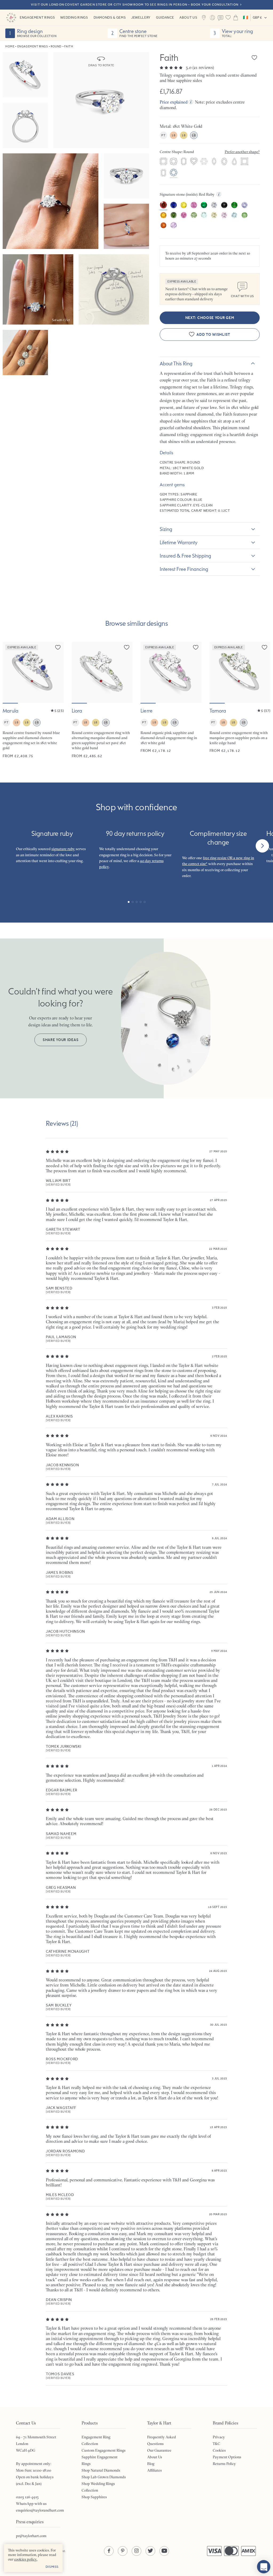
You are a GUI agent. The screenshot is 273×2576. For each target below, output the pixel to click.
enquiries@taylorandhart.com (40, 2510)
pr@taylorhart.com (31, 2536)
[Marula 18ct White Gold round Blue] (33, 700)
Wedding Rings (74, 17)
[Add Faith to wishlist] (254, 58)
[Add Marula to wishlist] (58, 647)
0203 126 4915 (27, 2497)
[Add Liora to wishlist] (127, 647)
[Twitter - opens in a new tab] (150, 2551)
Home (10, 46)
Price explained (174, 102)
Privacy (219, 2437)
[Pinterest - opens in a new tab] (123, 2551)
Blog (151, 2464)
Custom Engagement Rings (104, 2450)
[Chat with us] (264, 2567)
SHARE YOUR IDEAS (61, 1040)
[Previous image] (10, 672)
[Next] (262, 846)
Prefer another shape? (242, 152)
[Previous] (11, 846)
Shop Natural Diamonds (101, 2470)
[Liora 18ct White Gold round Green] (102, 700)
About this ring (176, 363)
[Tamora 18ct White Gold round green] (240, 700)
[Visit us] (204, 18)
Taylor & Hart (11, 18)
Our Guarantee (159, 2450)
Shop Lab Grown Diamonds (104, 2477)
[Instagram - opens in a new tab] (136, 2551)
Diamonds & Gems (110, 17)
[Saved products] (228, 18)
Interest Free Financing (184, 569)
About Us (188, 17)
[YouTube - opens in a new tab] (164, 2551)
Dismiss (52, 2567)
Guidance (165, 17)
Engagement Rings (37, 17)
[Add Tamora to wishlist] (264, 647)
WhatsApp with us (31, 2504)
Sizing (166, 529)
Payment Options (227, 2457)
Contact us (220, 18)
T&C (216, 2444)
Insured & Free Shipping (185, 556)
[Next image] (56, 672)
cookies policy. (26, 2559)
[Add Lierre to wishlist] (196, 647)
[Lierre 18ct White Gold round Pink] (171, 700)
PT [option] (163, 135)
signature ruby (63, 849)
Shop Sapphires (94, 2497)
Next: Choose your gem (210, 318)
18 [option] (173, 135)
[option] (163, 162)
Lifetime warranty (179, 542)
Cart (236, 18)
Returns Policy (224, 2464)
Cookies (219, 2450)
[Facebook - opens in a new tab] (109, 2551)
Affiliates (154, 2470)
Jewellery (141, 17)
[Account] (212, 18)
